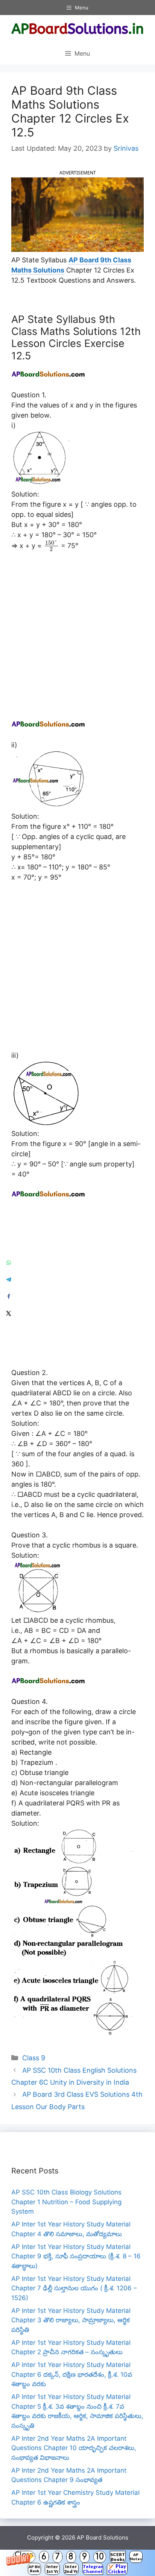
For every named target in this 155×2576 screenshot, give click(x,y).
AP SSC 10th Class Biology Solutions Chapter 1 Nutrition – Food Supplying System (66, 2202)
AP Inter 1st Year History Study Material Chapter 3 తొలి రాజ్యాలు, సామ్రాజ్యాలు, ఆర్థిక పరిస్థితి (71, 2320)
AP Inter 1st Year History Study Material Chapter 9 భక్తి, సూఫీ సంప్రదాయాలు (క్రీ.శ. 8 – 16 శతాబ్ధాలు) (76, 2256)
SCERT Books (118, 2557)
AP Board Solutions (103, 2537)
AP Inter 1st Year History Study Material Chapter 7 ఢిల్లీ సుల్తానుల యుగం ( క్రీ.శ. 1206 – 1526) (74, 2288)
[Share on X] (8, 1314)
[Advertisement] (77, 639)
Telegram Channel (93, 2569)
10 (100, 2557)
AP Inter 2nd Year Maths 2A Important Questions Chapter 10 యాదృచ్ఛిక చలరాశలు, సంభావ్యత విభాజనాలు (74, 2448)
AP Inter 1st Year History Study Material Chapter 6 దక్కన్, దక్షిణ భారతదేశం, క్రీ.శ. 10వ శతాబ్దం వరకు (72, 2374)
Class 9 (34, 2058)
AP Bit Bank (34, 2569)
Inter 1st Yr (52, 2569)
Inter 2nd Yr (71, 2569)
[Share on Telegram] (8, 1280)
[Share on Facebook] (8, 1297)
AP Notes (136, 2557)
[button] (77, 2563)
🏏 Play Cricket (117, 2569)
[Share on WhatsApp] (8, 1263)
